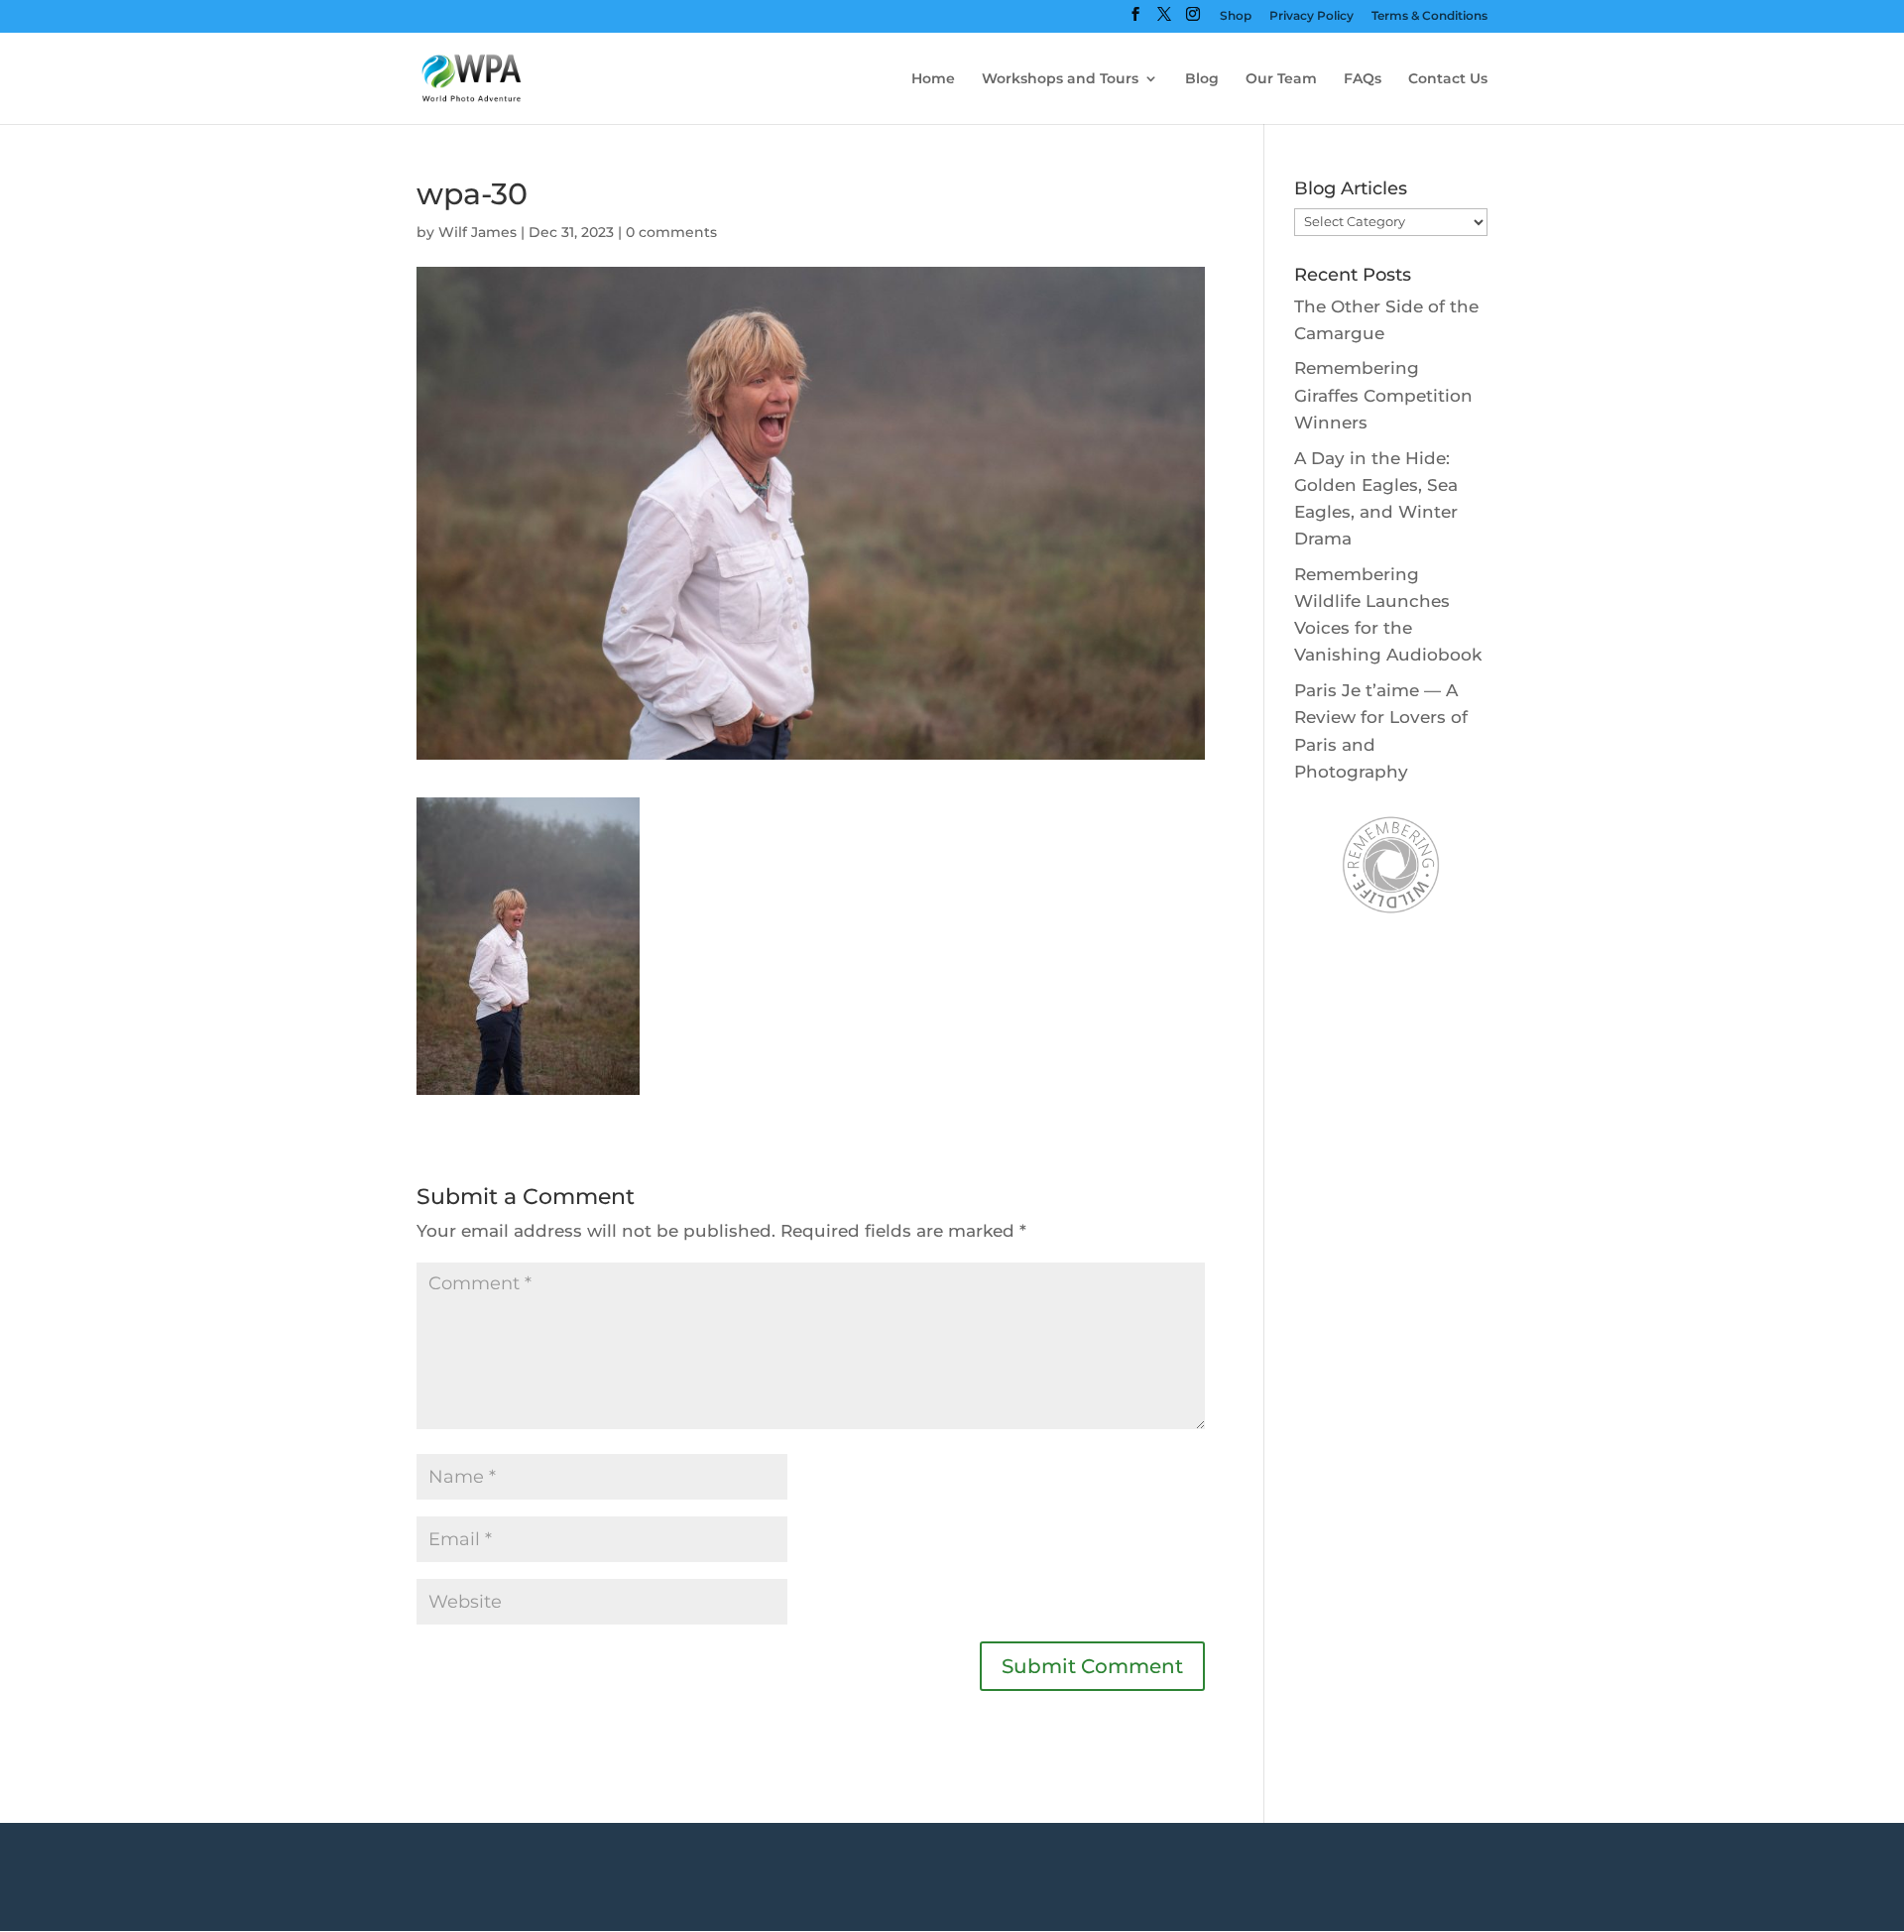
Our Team (1281, 79)
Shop (1236, 16)
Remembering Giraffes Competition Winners (1383, 395)
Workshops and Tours (1060, 79)
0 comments (671, 232)
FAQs (1363, 79)
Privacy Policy (1311, 16)
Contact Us (1448, 79)
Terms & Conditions (1429, 16)
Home (933, 79)
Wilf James (477, 232)
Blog (1202, 79)
